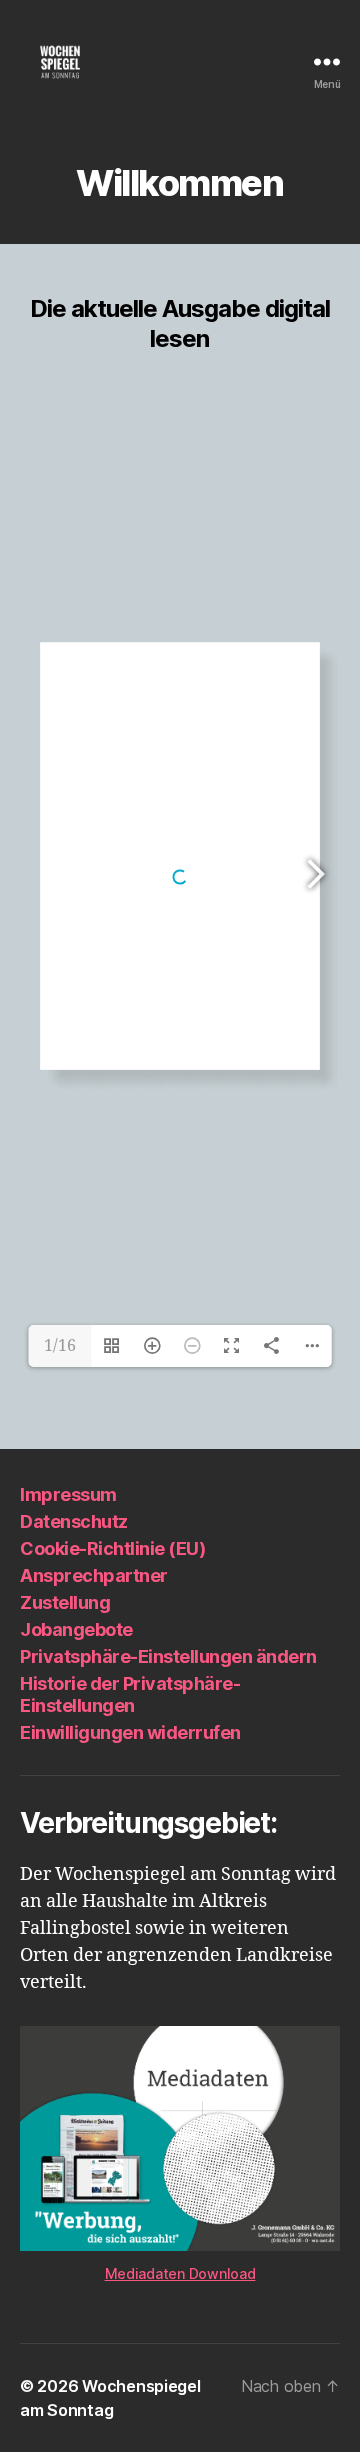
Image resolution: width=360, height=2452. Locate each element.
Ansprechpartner (94, 1575)
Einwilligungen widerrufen (130, 1732)
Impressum (68, 1494)
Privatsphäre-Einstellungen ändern (168, 1656)
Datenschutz (74, 1521)
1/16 (60, 1346)
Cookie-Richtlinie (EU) (112, 1548)
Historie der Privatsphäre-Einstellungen (130, 1695)
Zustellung (65, 1602)
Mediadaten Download (180, 2273)
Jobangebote (76, 1629)
